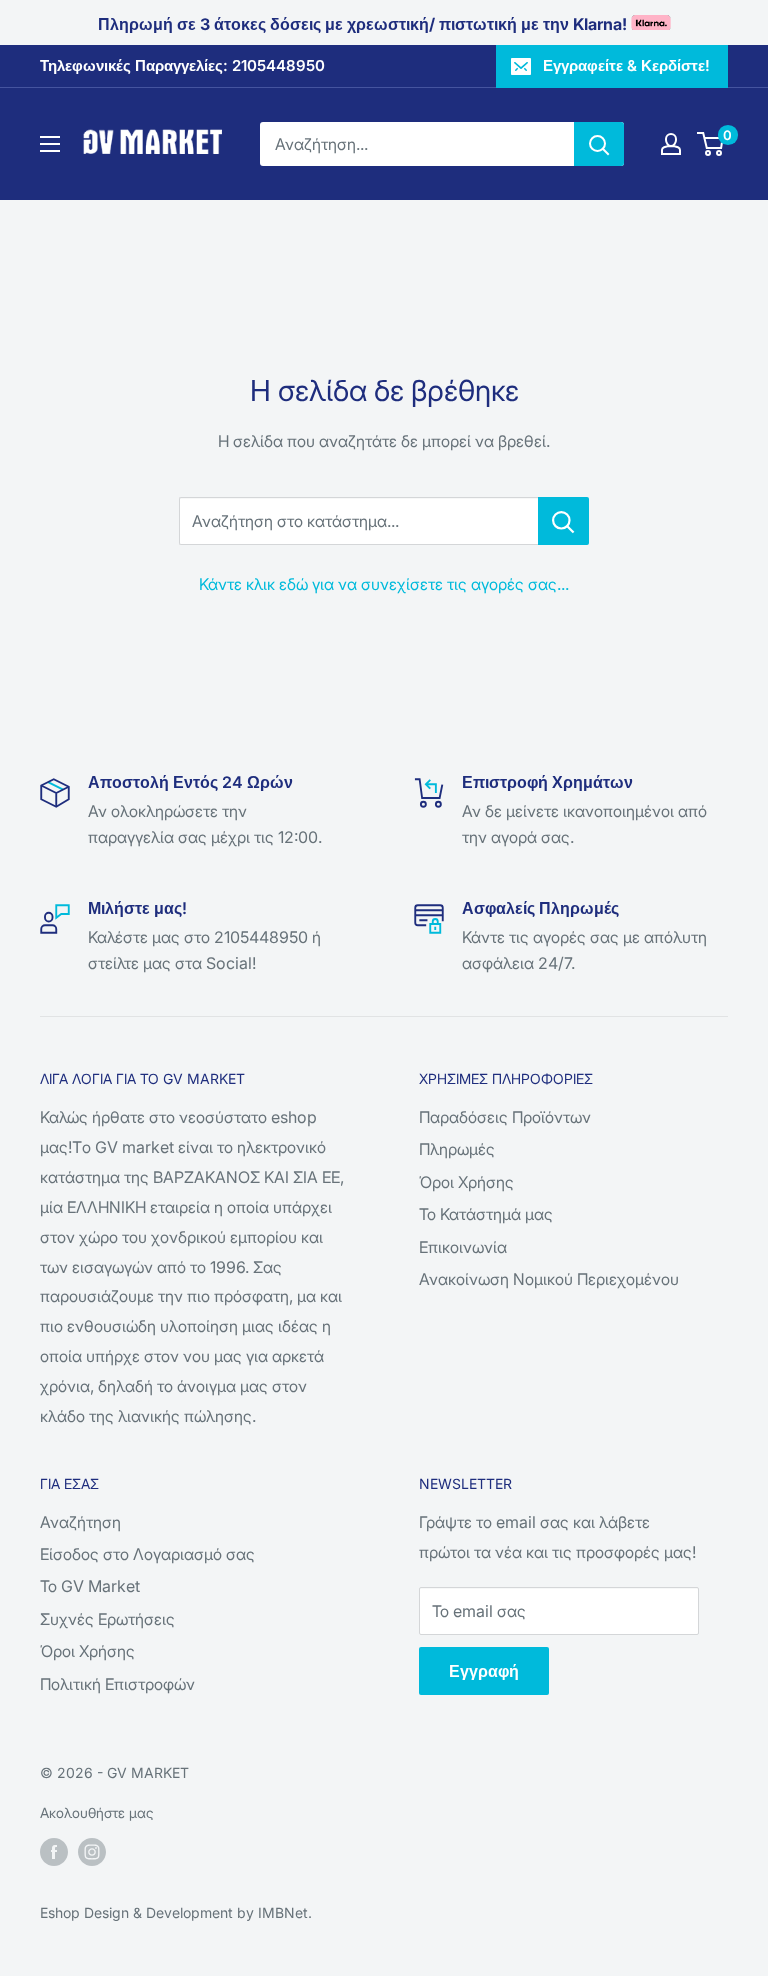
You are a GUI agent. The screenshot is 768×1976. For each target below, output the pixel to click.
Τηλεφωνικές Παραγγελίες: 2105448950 (182, 65)
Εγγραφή (484, 1671)
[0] (711, 144)
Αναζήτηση (80, 1522)
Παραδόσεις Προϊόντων (505, 1117)
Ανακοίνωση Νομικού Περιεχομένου (549, 1279)
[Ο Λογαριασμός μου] (671, 144)
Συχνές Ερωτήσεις (107, 1619)
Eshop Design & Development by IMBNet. (176, 1912)
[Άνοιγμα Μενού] (50, 144)
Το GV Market (90, 1586)
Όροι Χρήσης (466, 1182)
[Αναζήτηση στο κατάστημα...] (563, 521)
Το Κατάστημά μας (486, 1214)
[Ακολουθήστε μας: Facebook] (54, 1852)
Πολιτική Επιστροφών (117, 1684)
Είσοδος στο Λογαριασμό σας (147, 1554)
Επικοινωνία (463, 1247)
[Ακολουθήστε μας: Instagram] (92, 1852)
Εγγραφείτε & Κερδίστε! (626, 65)
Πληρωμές (457, 1149)
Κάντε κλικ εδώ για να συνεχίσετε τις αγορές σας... (384, 584)
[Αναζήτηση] (599, 144)
